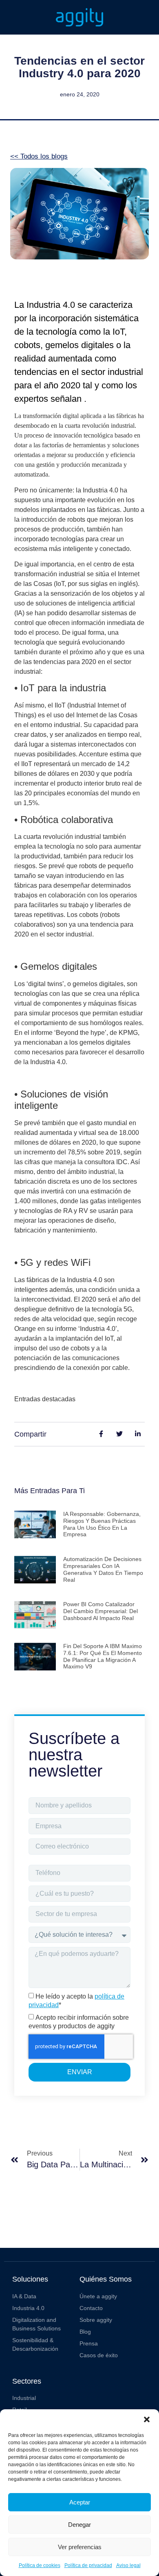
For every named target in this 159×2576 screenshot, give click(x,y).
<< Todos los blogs (39, 156)
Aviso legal (128, 2565)
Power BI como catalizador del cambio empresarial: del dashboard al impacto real (100, 1611)
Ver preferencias (80, 2547)
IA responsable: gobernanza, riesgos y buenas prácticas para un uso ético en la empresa (102, 1524)
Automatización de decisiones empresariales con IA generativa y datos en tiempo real (103, 1569)
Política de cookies (40, 2565)
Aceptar (80, 2502)
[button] (147, 2419)
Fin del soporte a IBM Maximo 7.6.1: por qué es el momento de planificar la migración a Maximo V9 (103, 1656)
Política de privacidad (88, 2565)
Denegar (79, 2525)
